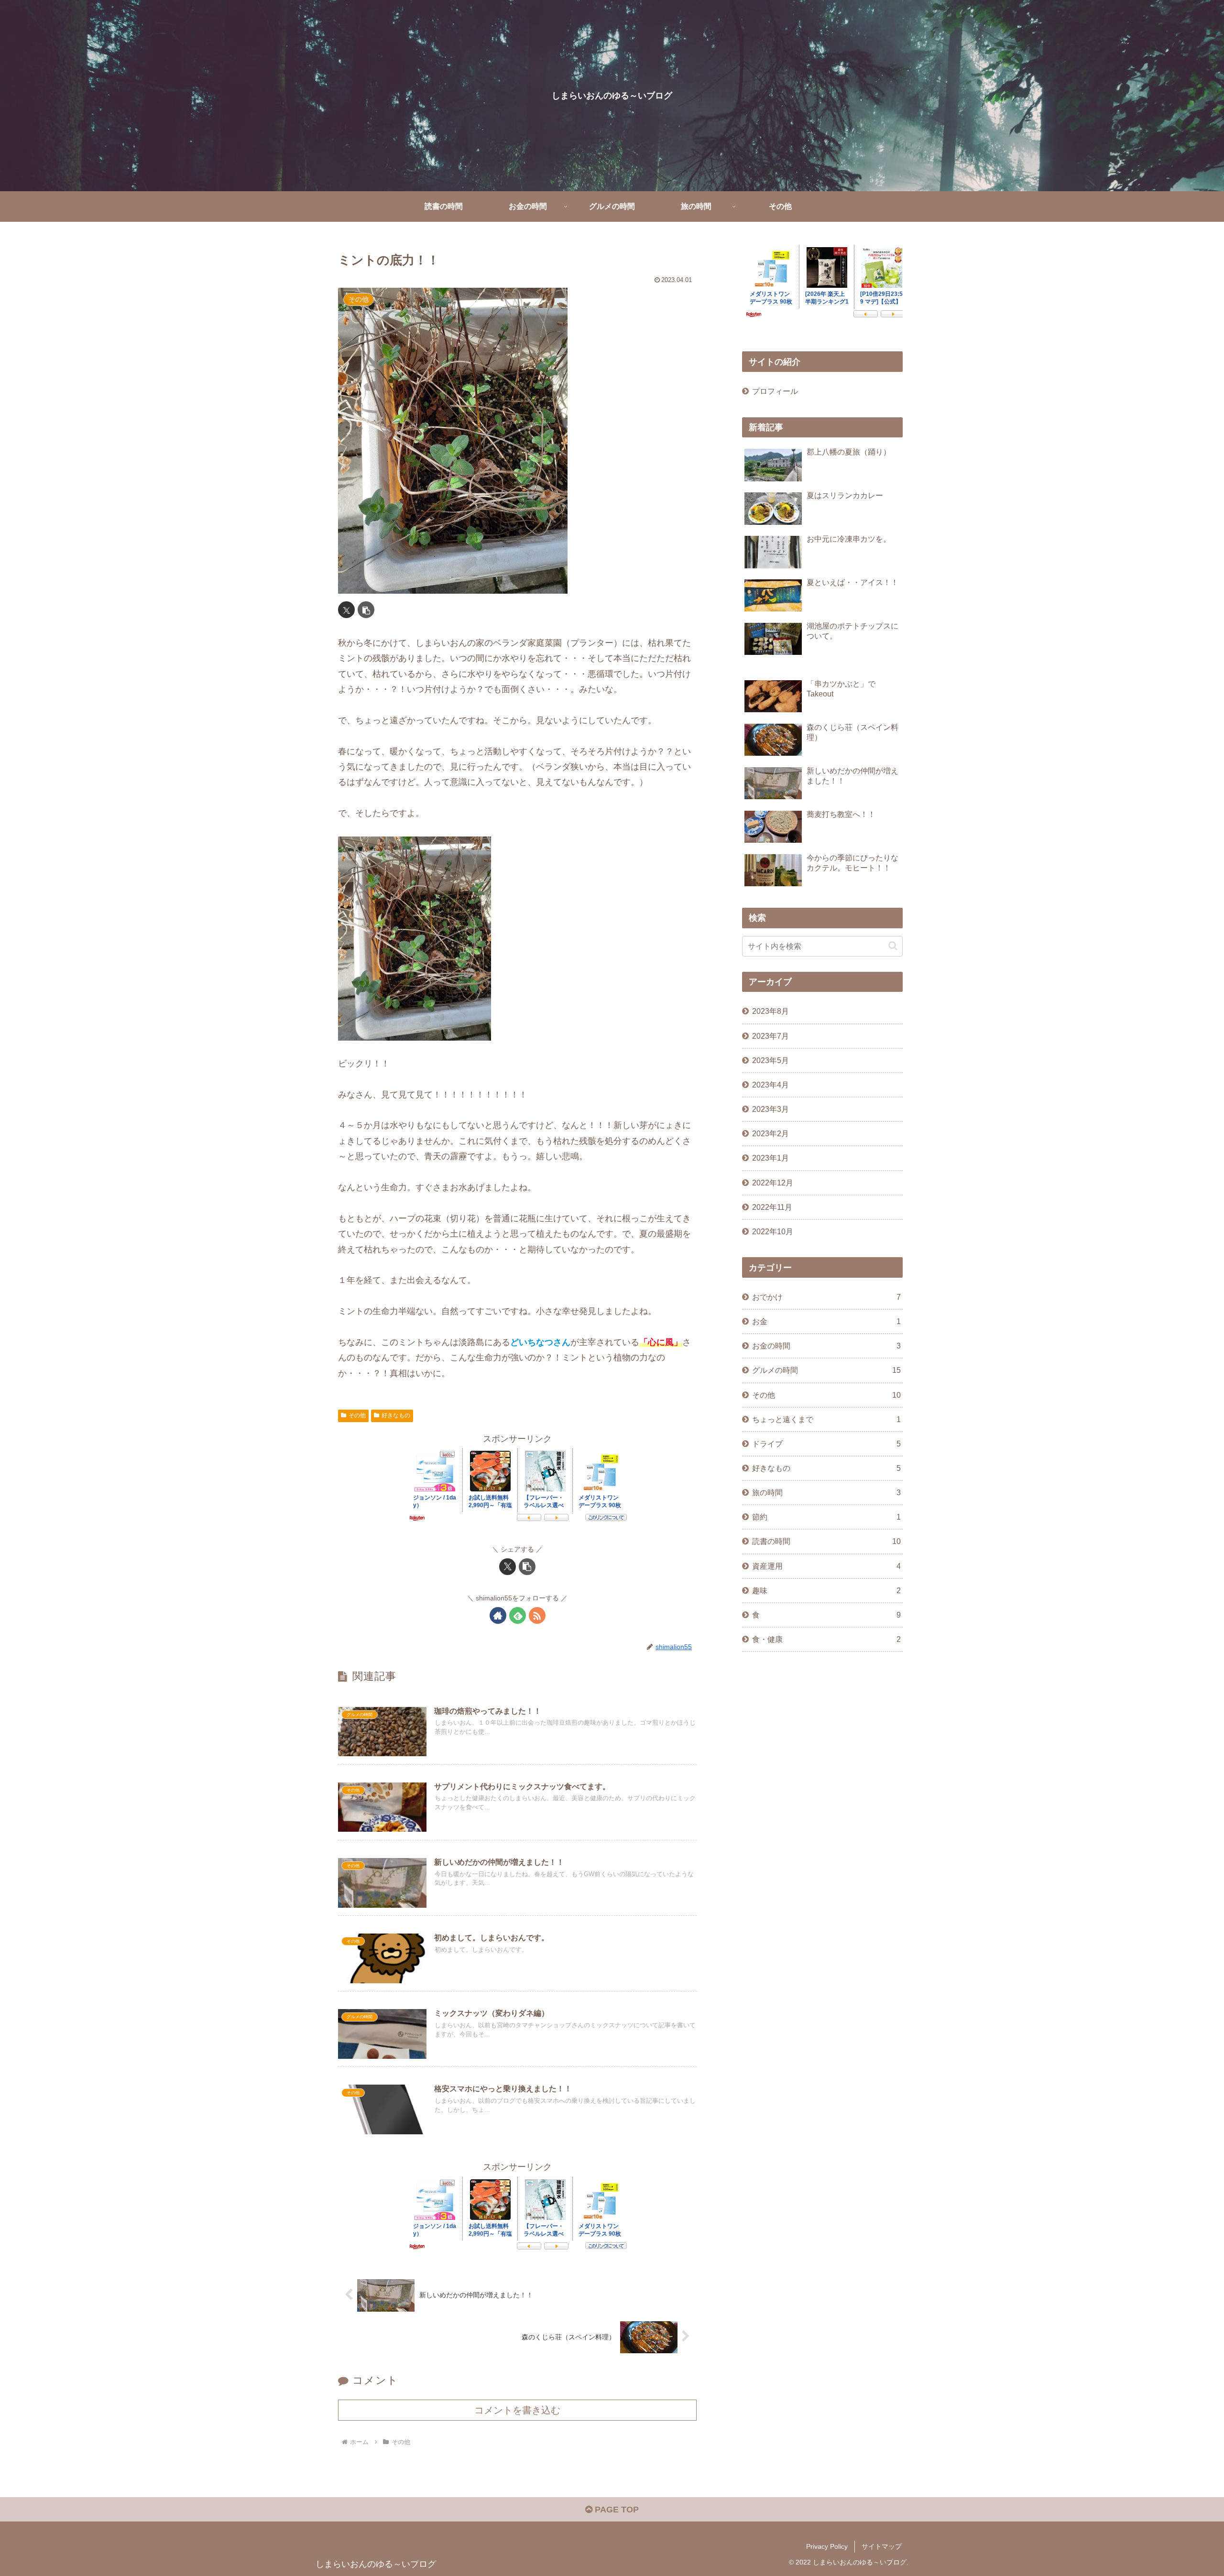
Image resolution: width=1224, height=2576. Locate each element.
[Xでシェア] (346, 610)
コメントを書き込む (517, 2410)
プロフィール (775, 391)
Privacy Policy (827, 2546)
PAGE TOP (616, 2510)
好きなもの (396, 1415)
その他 (357, 1415)
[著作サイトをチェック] (498, 1615)
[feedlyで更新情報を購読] (518, 1615)
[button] (366, 610)
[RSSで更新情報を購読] (537, 1615)
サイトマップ (882, 2546)
